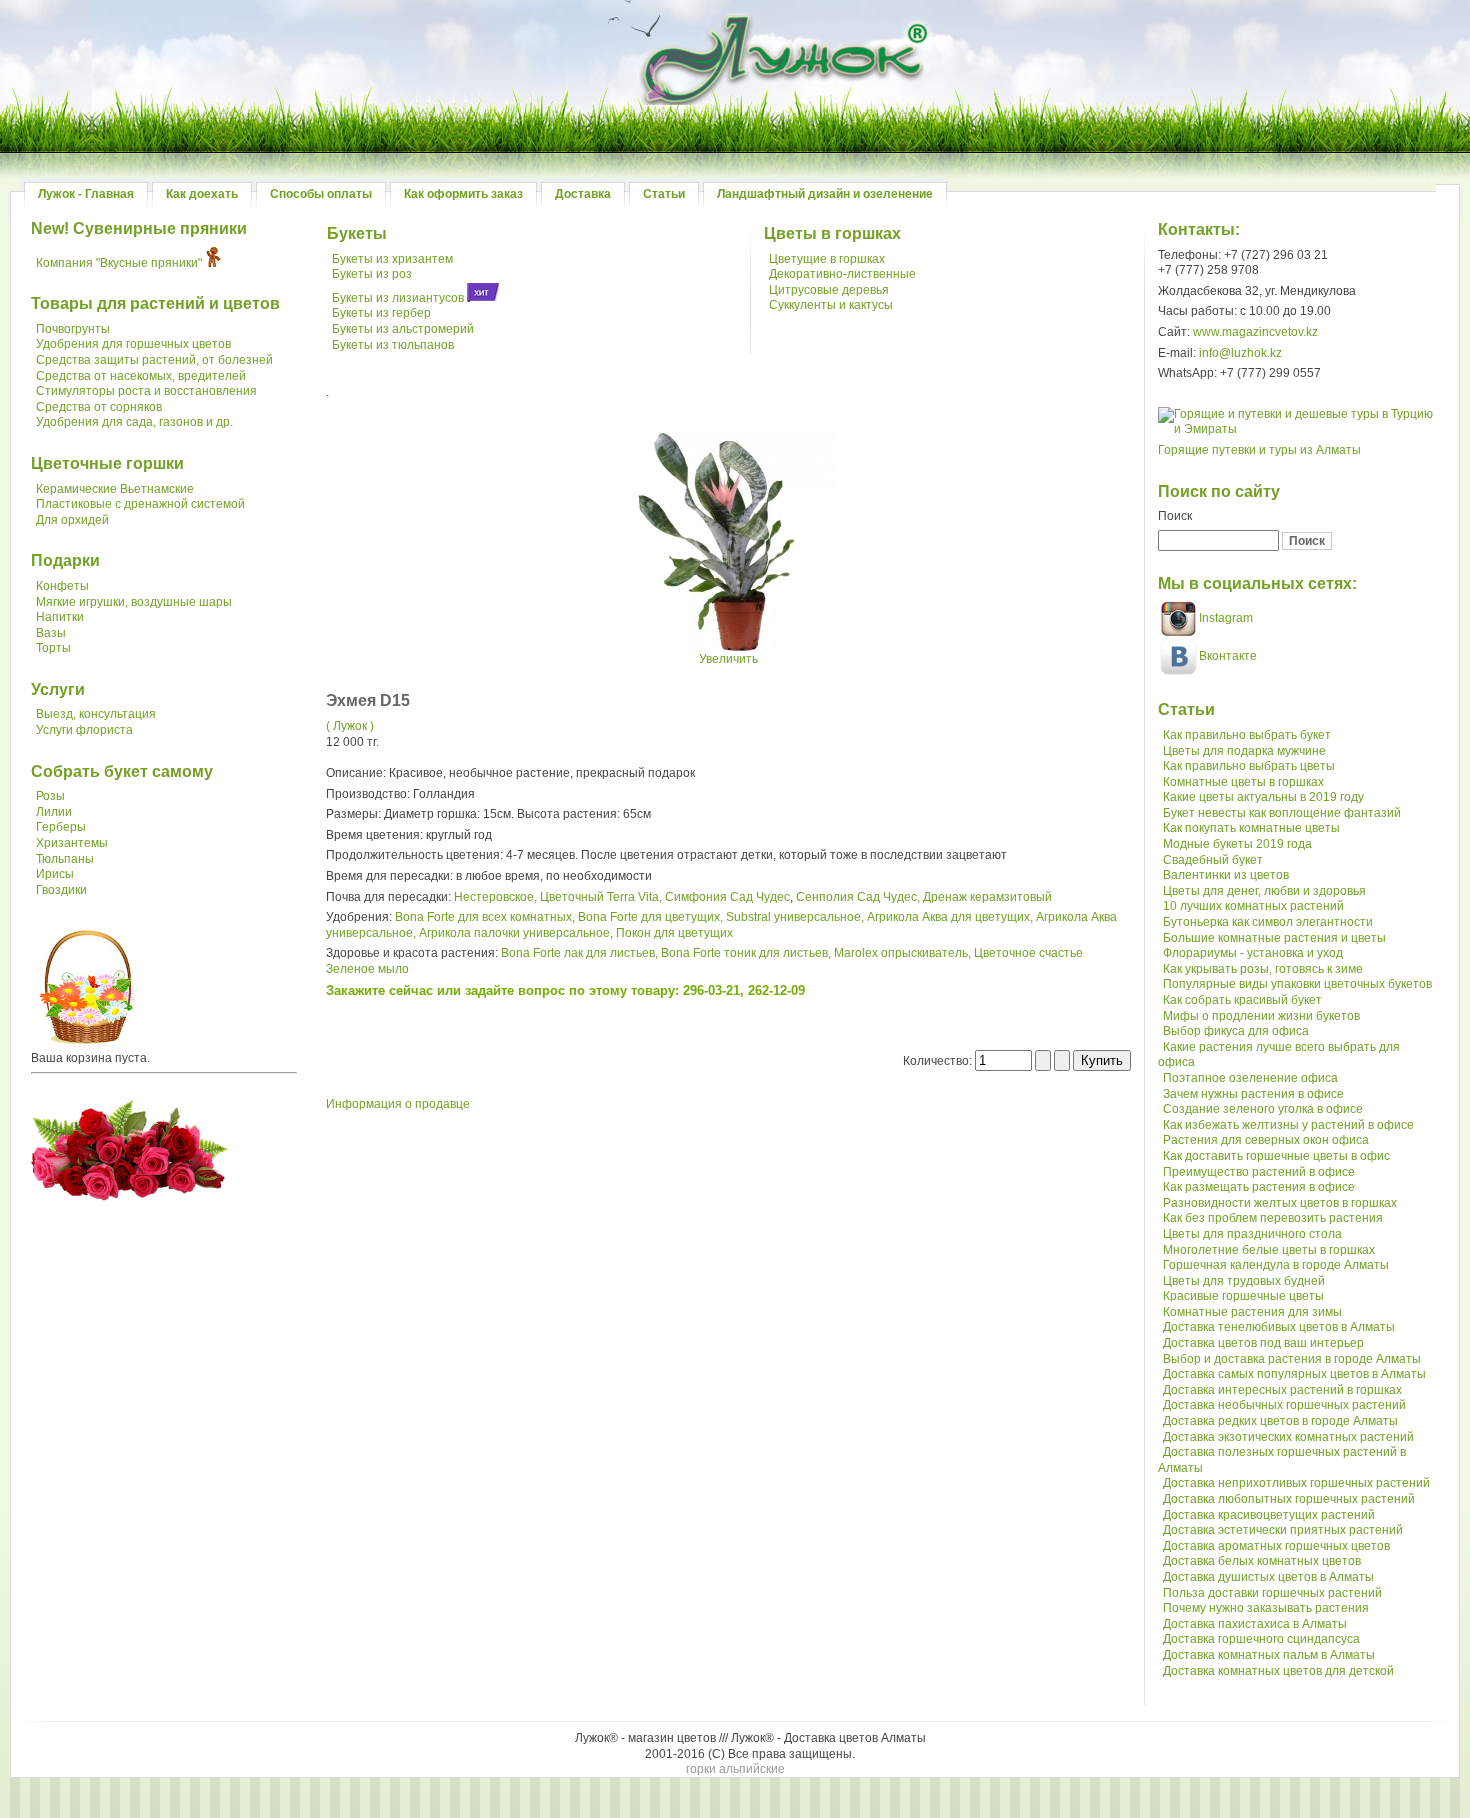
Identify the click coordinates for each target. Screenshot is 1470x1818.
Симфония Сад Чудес (727, 897)
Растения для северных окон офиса (1266, 1140)
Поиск (1175, 516)
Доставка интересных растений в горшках (1282, 1390)
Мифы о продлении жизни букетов (1261, 1016)
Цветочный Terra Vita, (601, 897)
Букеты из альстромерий (403, 329)
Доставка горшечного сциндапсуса (1261, 1639)
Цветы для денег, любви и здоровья (1264, 891)
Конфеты (62, 586)
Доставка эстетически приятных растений (1283, 1530)
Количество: (939, 1061)
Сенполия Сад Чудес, (858, 897)
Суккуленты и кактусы (831, 305)
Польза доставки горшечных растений (1272, 1593)
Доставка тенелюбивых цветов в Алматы (1279, 1327)
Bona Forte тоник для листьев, (746, 953)
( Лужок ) (350, 726)
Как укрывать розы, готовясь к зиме (1263, 969)
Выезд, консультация (96, 714)
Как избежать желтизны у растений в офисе (1288, 1125)
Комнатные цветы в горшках (1243, 782)
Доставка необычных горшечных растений (1284, 1405)
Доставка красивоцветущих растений (1269, 1515)
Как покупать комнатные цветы (1251, 828)
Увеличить (728, 659)
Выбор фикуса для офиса (1236, 1031)
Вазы (51, 633)
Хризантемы (72, 843)
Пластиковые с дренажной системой (140, 504)
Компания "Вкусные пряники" (119, 263)
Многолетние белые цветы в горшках (1269, 1250)
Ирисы (55, 874)
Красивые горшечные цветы (1243, 1296)
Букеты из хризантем (392, 259)
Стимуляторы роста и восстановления (146, 391)
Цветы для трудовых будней (1244, 1281)
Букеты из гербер (381, 313)
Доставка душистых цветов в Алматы (1268, 1577)
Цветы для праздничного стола (1252, 1234)
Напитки (60, 617)
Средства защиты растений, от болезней (154, 360)
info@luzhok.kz (1240, 353)
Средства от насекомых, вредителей (141, 376)
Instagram (1224, 618)
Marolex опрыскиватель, (902, 953)
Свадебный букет (1213, 860)
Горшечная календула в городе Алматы (1276, 1265)
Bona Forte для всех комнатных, (485, 917)
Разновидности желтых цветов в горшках (1280, 1203)
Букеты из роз (372, 274)
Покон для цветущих (674, 933)
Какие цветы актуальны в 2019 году (1263, 797)
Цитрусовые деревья (829, 290)
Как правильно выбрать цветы (1249, 766)
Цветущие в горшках (827, 259)
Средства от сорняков (99, 407)
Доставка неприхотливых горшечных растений (1296, 1483)
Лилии (54, 812)
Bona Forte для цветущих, (650, 917)
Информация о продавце (398, 1104)
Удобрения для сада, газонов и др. (134, 422)
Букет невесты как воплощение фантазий (1282, 813)
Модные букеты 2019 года (1237, 844)
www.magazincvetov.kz (1255, 332)
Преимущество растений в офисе (1259, 1172)
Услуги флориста (84, 730)
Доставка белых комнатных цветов (1262, 1561)
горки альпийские (735, 1769)
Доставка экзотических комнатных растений (1288, 1437)
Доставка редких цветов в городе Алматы (1280, 1421)
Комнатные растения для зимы (1252, 1312)
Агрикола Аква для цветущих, (950, 917)
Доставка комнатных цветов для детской (1278, 1671)
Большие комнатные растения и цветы (1274, 938)
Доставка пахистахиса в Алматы (1255, 1624)
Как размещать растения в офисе (1259, 1187)
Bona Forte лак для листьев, (579, 953)
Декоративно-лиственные (842, 274)
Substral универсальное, (795, 917)
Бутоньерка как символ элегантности (1268, 922)
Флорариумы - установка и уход (1253, 953)
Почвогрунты (73, 329)
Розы (50, 796)
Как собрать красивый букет (1242, 1000)
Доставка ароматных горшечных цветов (1276, 1546)
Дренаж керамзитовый (987, 897)
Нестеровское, (495, 897)
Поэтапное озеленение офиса (1250, 1078)
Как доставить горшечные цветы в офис (1276, 1156)
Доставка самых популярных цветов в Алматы (1294, 1374)
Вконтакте (1228, 656)
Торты (53, 648)
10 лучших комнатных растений (1253, 906)
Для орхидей (72, 520)
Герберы (61, 827)
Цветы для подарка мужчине (1244, 751)
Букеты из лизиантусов (398, 298)
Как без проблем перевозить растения (1273, 1218)
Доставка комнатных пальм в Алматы (1269, 1655)
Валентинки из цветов (1226, 875)
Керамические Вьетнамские (115, 489)
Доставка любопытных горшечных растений (1289, 1499)
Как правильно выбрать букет (1247, 735)
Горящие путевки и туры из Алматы (1259, 450)
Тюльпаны (65, 859)
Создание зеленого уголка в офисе (1263, 1109)
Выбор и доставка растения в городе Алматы (1292, 1359)
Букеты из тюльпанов (393, 345)
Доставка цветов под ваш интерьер (1263, 1343)
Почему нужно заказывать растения (1266, 1608)
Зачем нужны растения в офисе (1253, 1094)
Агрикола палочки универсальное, (516, 933)
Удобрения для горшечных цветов (133, 344)
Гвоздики (61, 890)
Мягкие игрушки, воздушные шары (134, 602)
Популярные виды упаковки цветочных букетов (1297, 984)
